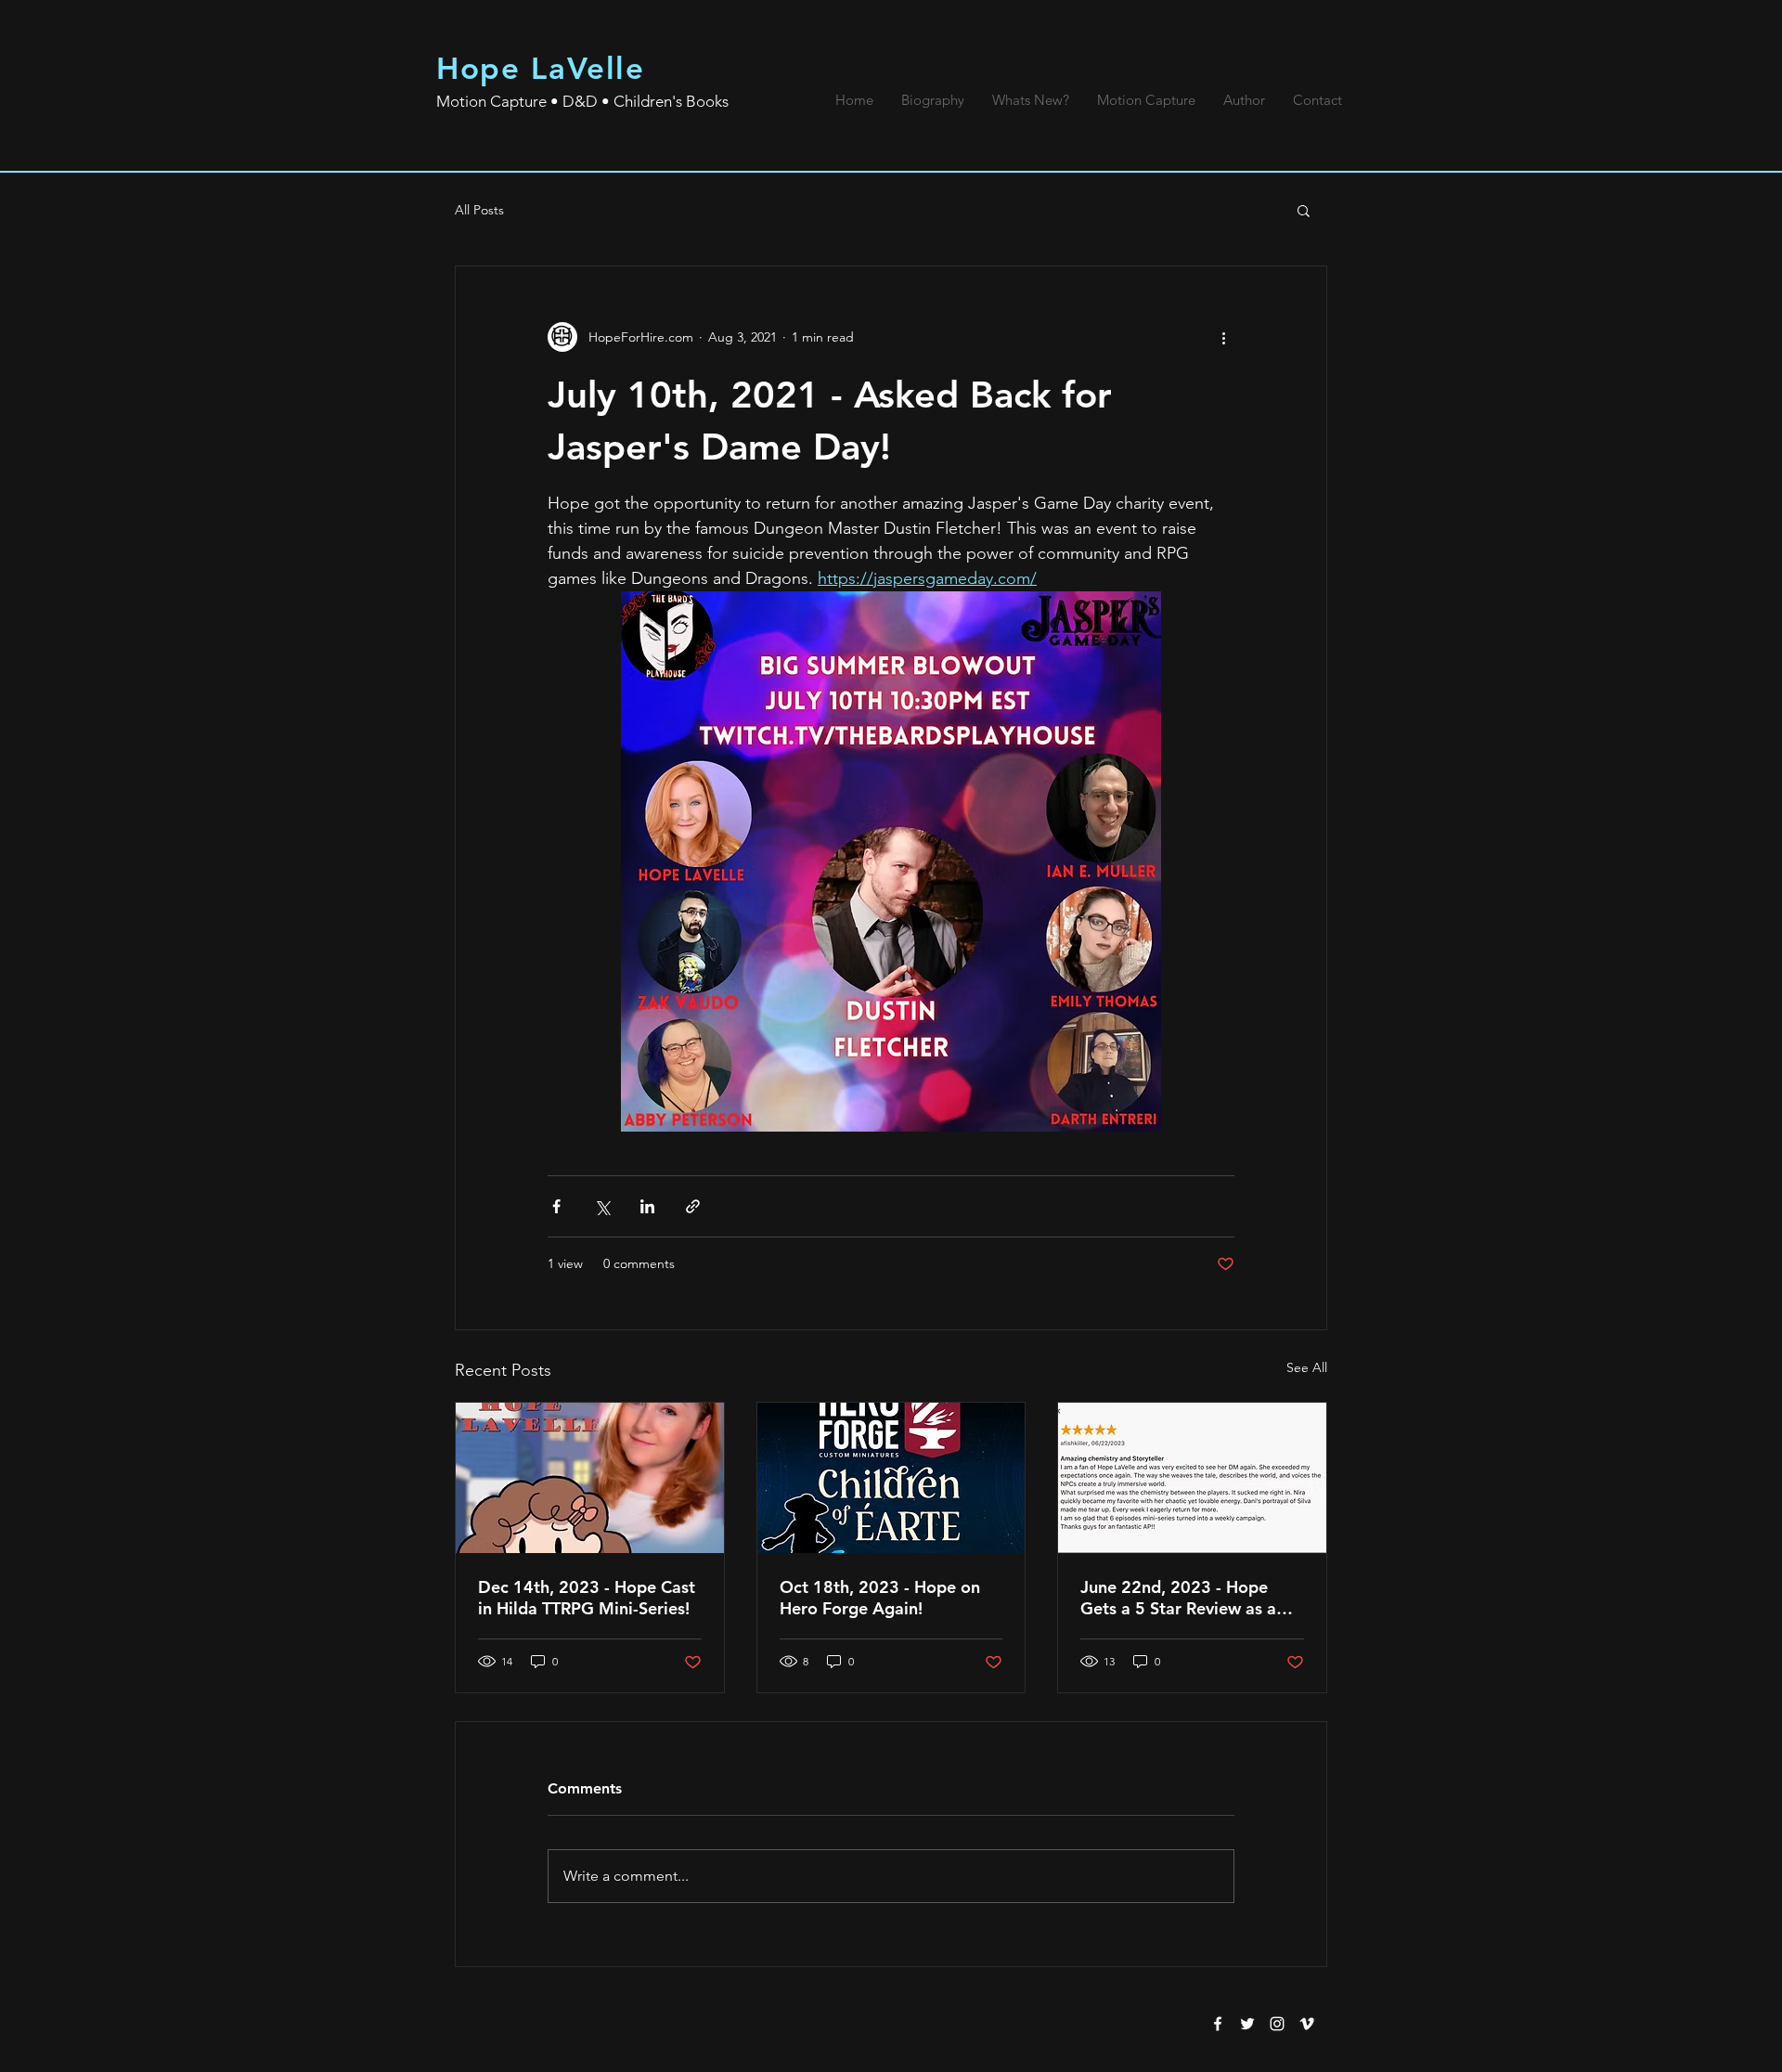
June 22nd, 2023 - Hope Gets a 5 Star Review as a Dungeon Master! (1178, 1598)
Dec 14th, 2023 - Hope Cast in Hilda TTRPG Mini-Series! (587, 1598)
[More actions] (1223, 337)
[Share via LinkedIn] (647, 1206)
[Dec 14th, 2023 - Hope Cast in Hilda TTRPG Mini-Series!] (590, 1478)
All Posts (479, 210)
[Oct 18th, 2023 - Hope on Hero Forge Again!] (891, 1478)
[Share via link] (693, 1206)
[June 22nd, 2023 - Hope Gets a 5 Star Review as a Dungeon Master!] (1192, 1478)
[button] (1304, 210)
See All (1307, 1367)
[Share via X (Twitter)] (602, 1206)
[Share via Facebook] (556, 1206)
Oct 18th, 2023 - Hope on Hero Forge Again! (880, 1598)
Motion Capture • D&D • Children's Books (582, 101)
